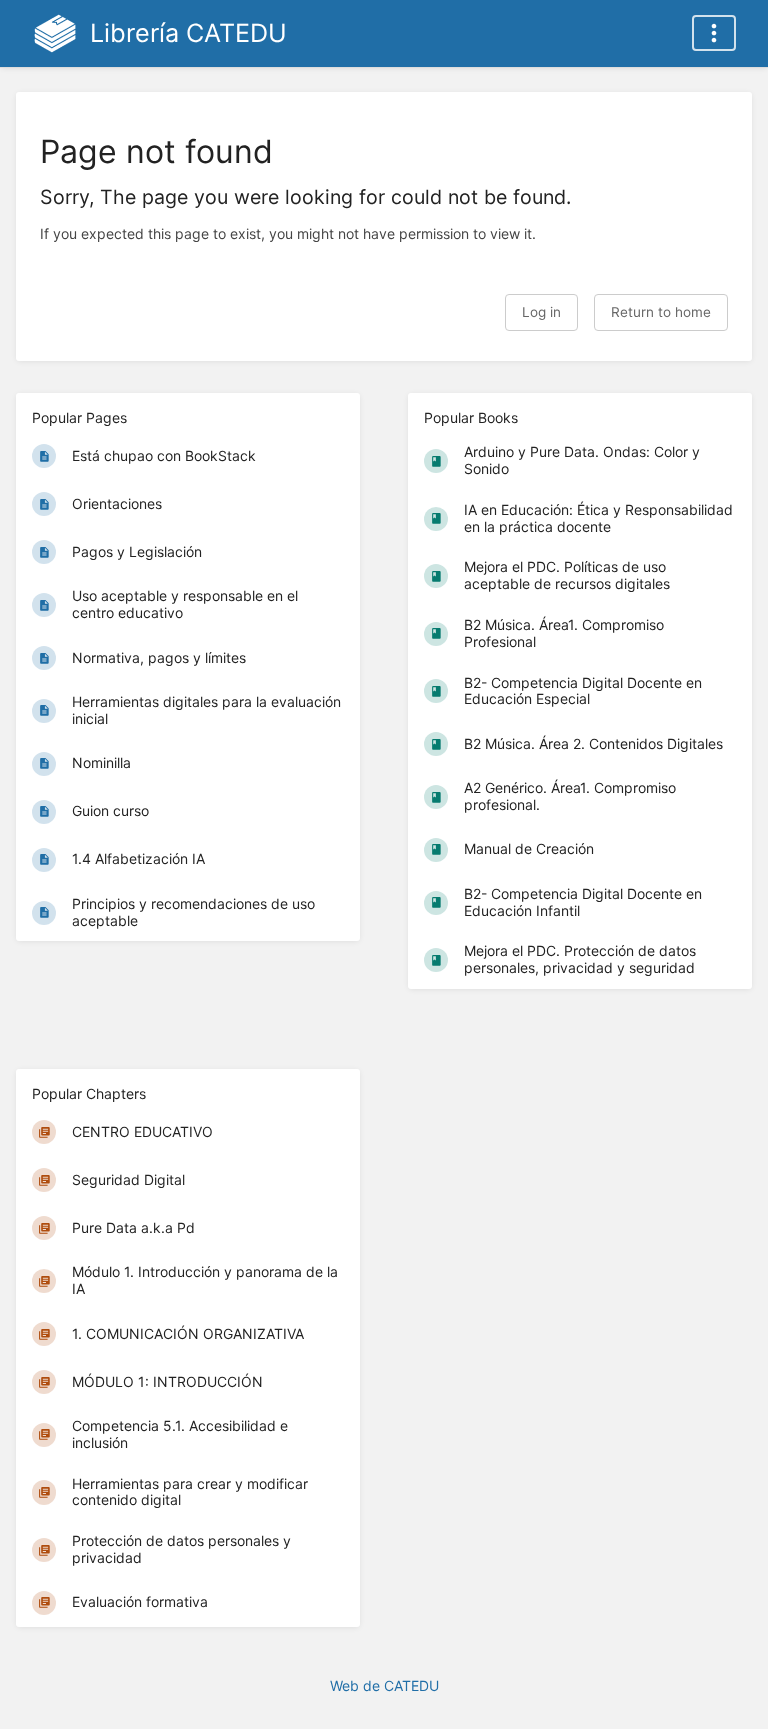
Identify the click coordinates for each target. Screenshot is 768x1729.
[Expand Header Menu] (714, 33)
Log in (541, 312)
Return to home (661, 312)
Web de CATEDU (384, 1685)
